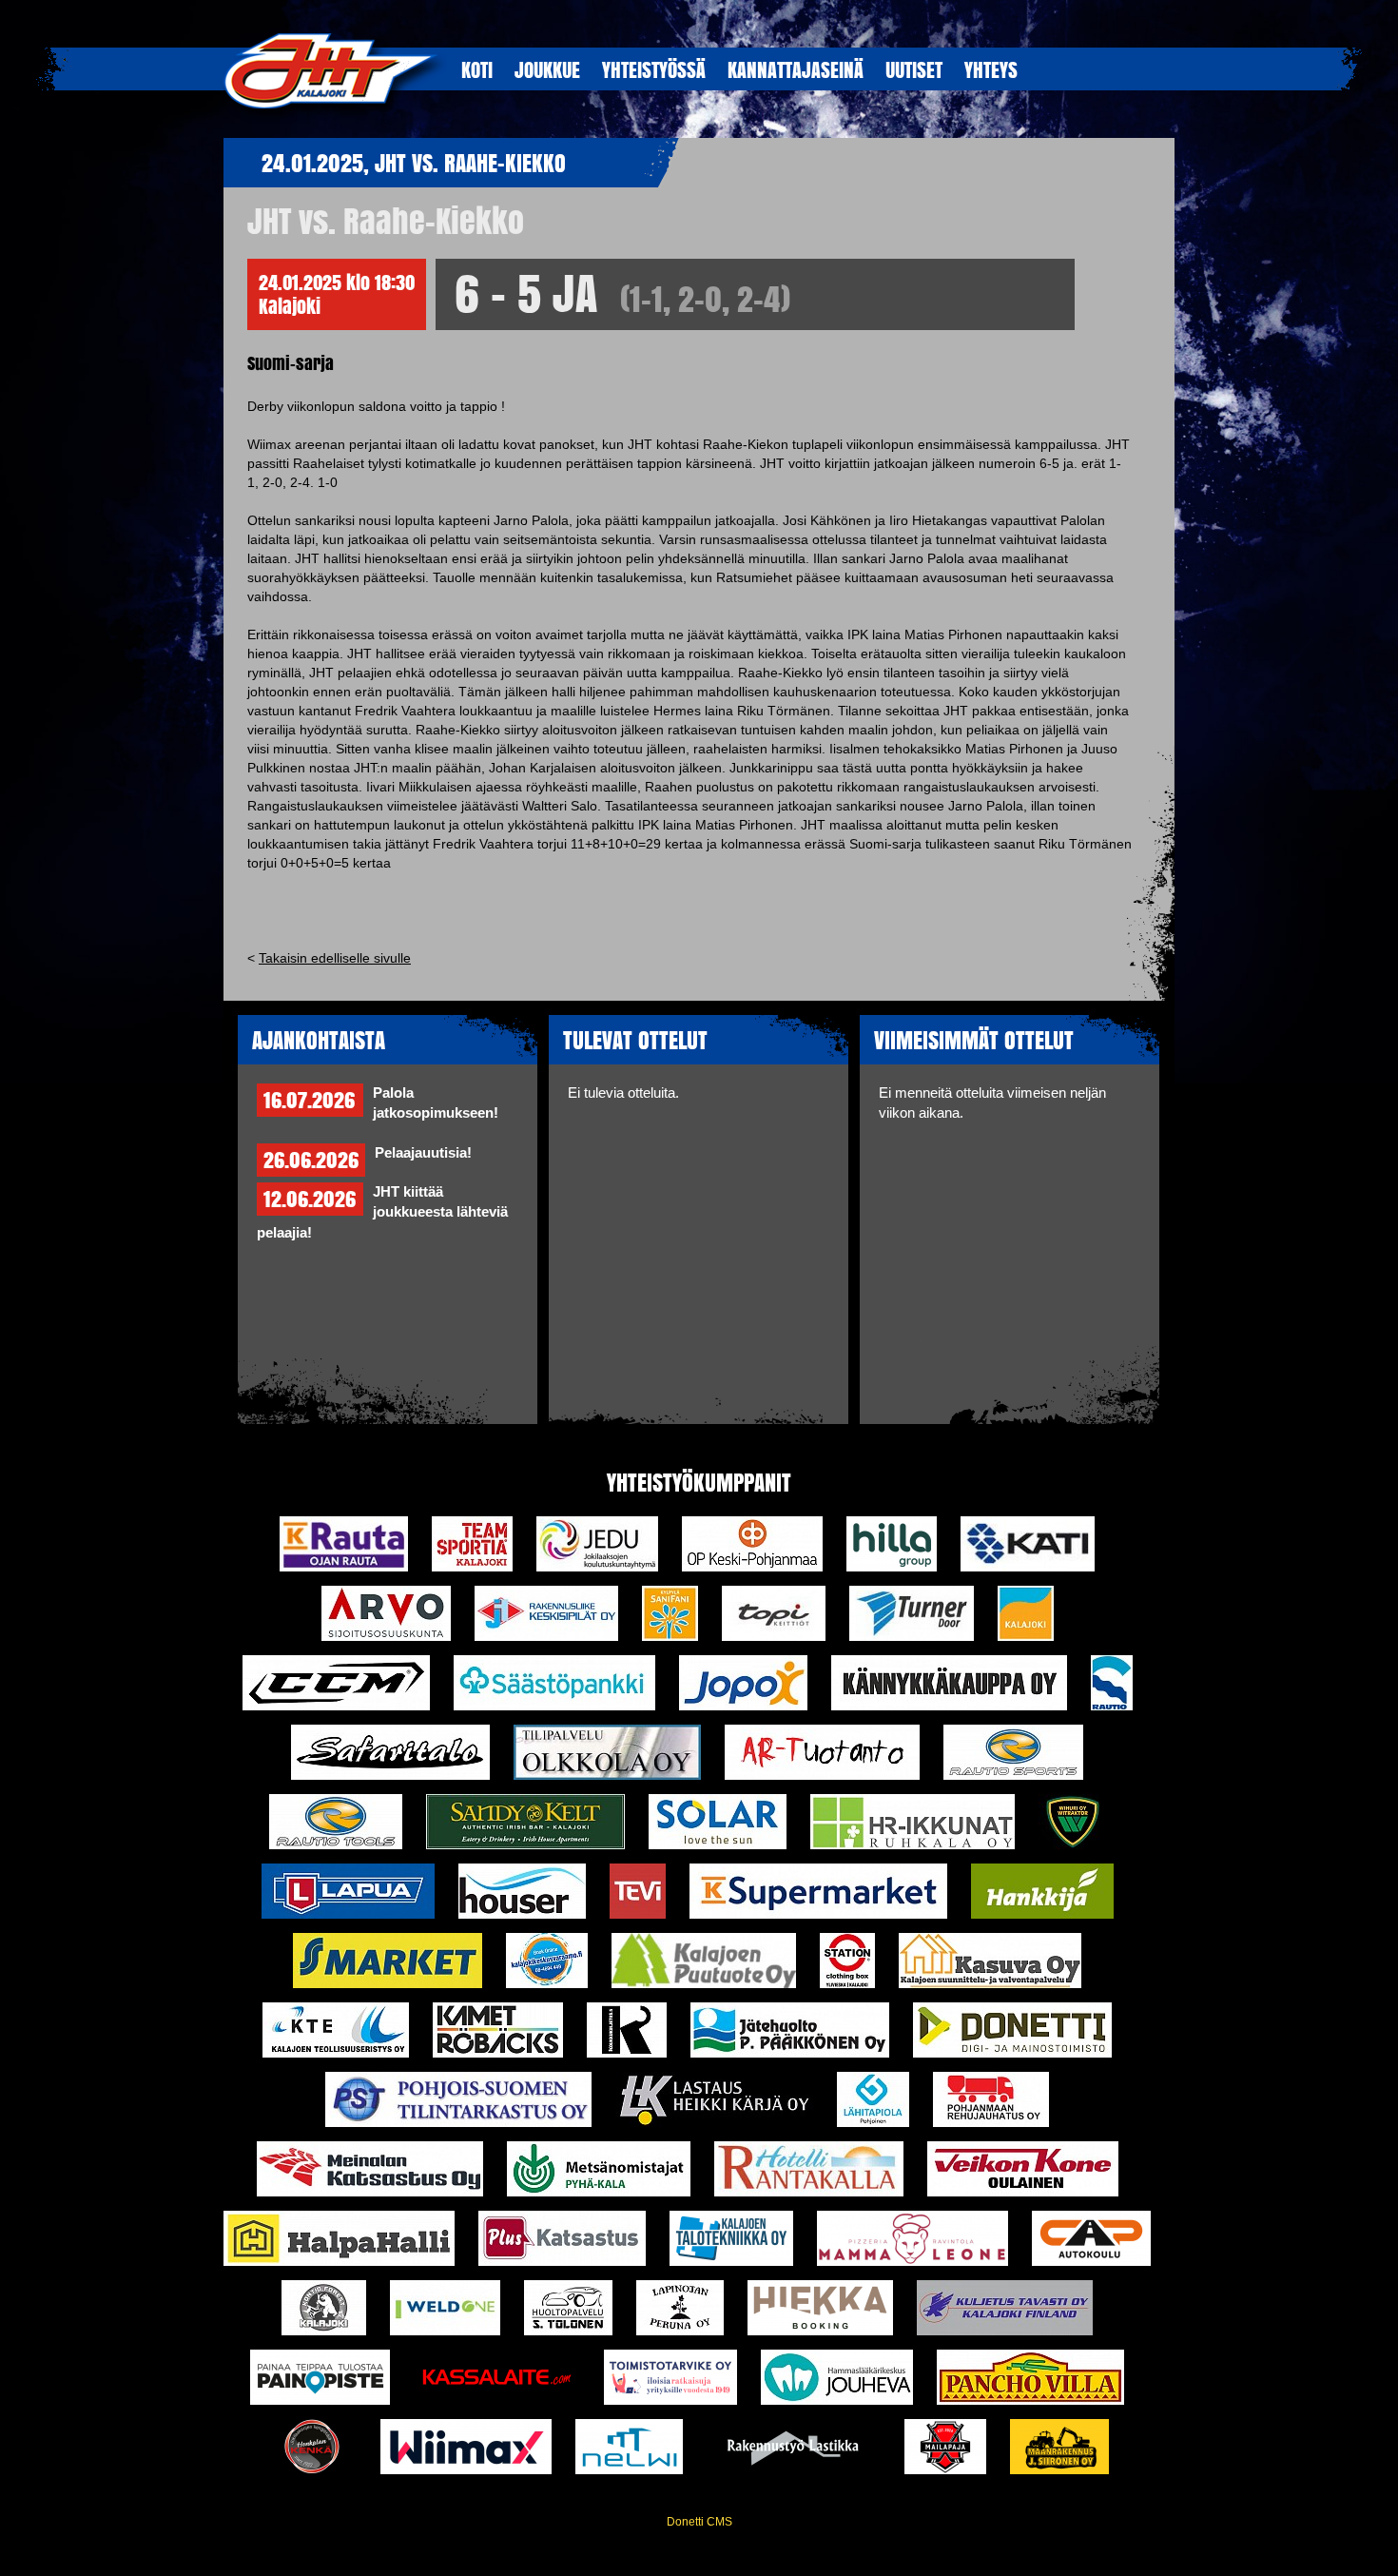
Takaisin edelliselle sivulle (335, 958)
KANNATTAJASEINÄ (796, 69)
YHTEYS (991, 69)
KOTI (477, 69)
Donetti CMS (699, 2522)
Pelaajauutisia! (423, 1153)
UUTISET (914, 69)
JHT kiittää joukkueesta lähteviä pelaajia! (382, 1212)
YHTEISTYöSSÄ (654, 69)
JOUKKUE (547, 69)
